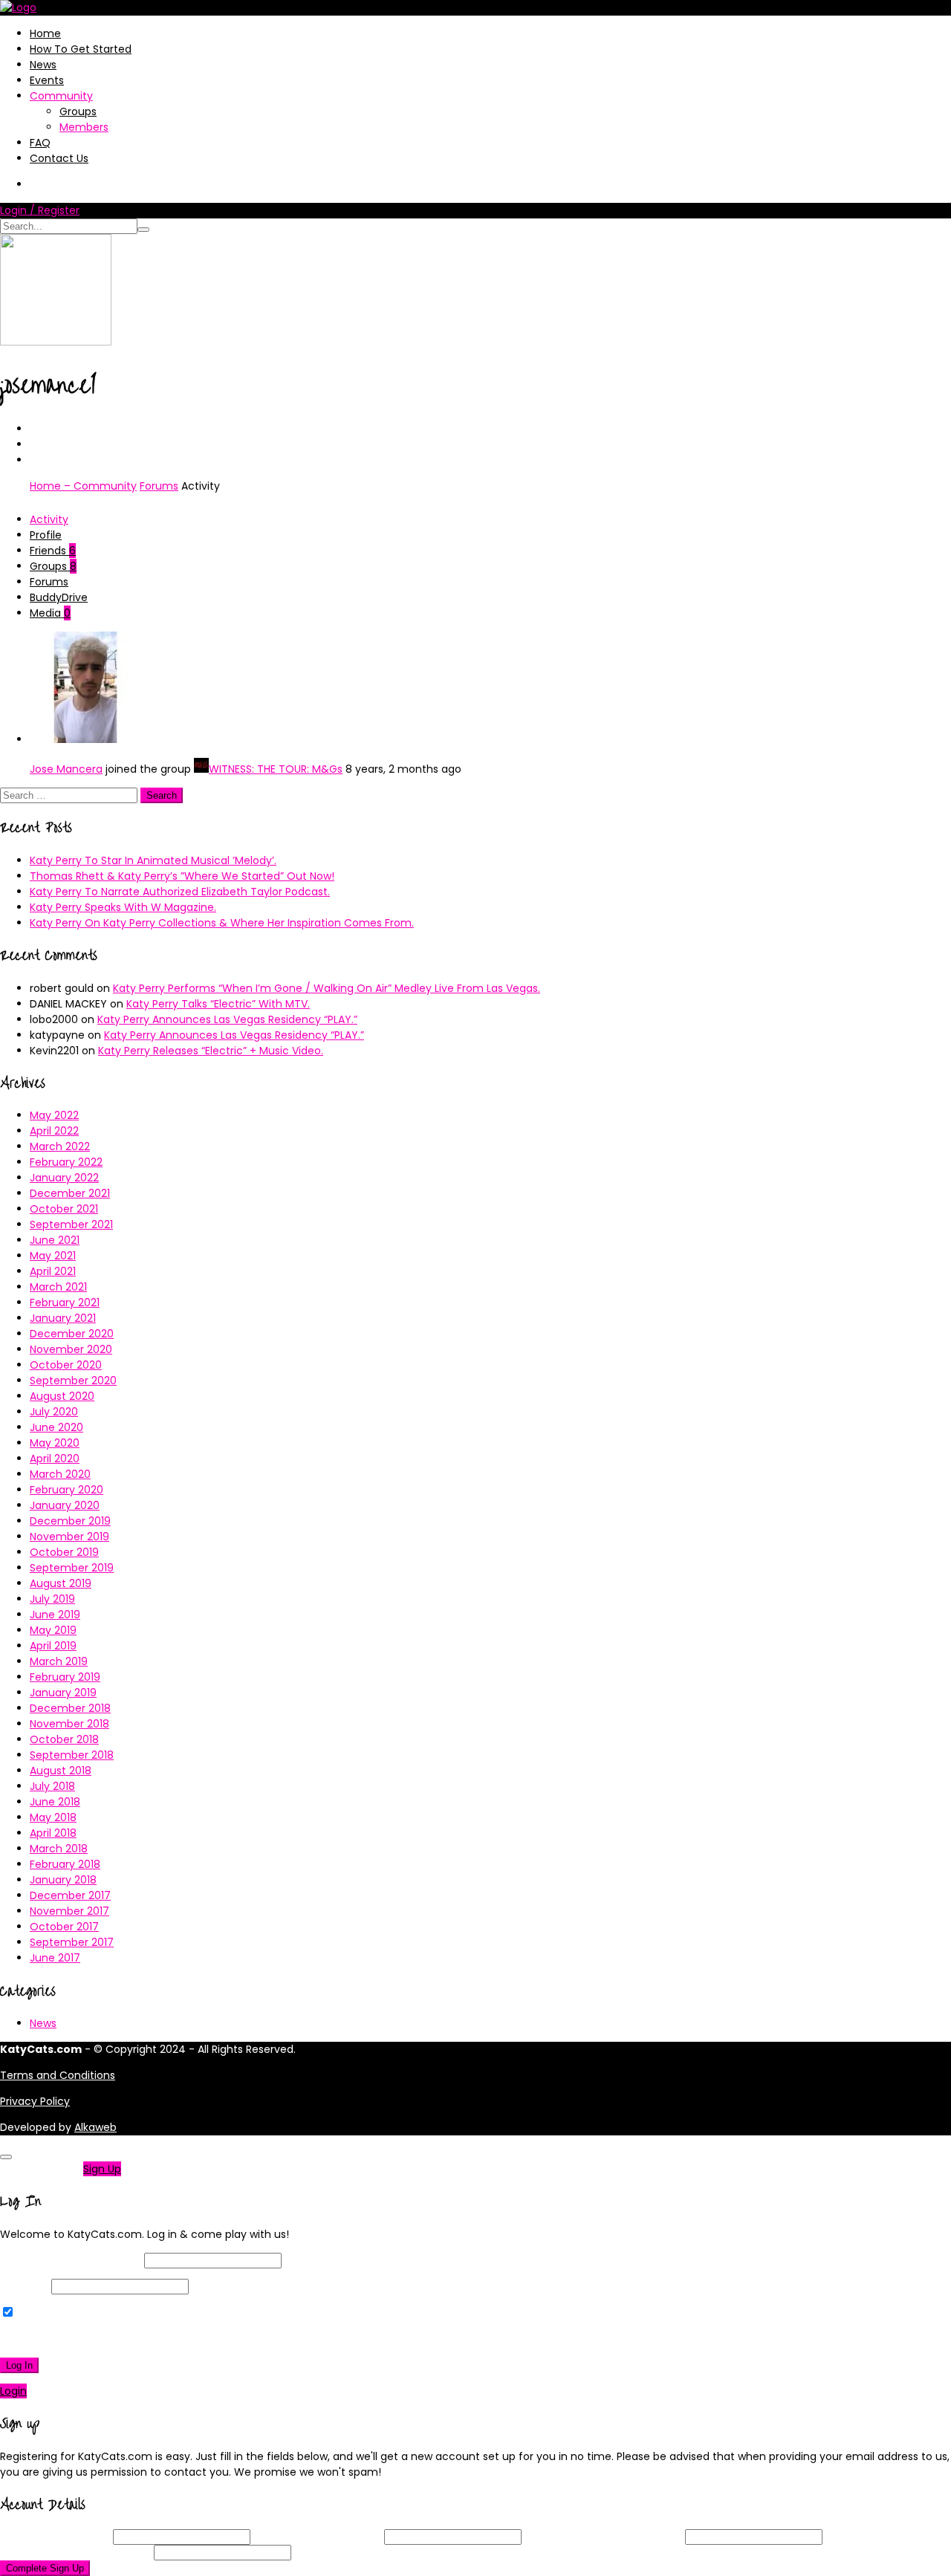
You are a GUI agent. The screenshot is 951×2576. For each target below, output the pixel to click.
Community (61, 96)
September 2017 (72, 1942)
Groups (78, 111)
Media (50, 613)
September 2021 (71, 1224)
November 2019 (69, 1537)
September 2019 (72, 1568)
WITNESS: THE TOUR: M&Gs (276, 769)
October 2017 (64, 1927)
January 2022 (64, 1178)
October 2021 (64, 1209)
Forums (159, 486)
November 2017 (69, 1911)
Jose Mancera (66, 769)
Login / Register (40, 210)
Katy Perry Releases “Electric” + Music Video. (211, 1051)
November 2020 (71, 1349)
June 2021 (55, 1240)
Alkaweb (95, 2127)
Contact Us (59, 158)
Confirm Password (75, 2552)
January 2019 (63, 1693)
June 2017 (55, 1958)
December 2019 (70, 1521)
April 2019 (53, 1646)
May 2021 (53, 1256)
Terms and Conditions (58, 2075)
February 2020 (66, 1490)
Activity (49, 519)
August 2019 (61, 1583)
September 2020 (73, 1381)
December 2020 (72, 1334)
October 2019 (64, 1552)
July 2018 (52, 1786)
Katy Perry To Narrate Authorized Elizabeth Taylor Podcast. (180, 892)
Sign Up (102, 2169)
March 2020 (60, 1474)
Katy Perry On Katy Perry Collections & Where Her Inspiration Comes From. (222, 923)
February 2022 (66, 1162)
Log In (19, 2365)
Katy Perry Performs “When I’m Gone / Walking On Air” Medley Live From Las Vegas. (327, 988)
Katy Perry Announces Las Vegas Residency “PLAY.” (227, 1019)
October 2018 (64, 1739)
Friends (53, 551)
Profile (46, 535)
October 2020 (66, 1365)
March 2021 (58, 1287)
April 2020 (55, 1459)
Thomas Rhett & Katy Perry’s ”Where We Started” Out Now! (182, 876)
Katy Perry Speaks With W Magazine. (123, 907)
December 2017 (70, 1895)
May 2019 (53, 1630)
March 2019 (59, 1661)
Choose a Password (603, 2537)
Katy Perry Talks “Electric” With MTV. (218, 1004)
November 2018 (69, 1724)
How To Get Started (81, 49)
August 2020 (62, 1396)
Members (84, 127)
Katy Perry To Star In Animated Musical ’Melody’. (153, 860)
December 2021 (70, 1193)
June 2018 (55, 1802)
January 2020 (65, 1505)
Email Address (317, 2537)
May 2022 (54, 1115)
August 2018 (61, 1771)
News (43, 65)
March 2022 (60, 1146)
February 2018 (65, 1864)
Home (45, 33)
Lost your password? (58, 2339)
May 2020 (55, 1443)
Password (24, 2286)
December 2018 (70, 1708)
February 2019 (65, 1677)
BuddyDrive (59, 597)
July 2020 (54, 1412)
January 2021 (63, 1318)
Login (13, 2391)
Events (47, 80)
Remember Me (55, 2313)
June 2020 (56, 1427)
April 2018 (53, 1833)
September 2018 (72, 1755)
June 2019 (55, 1615)
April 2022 (54, 1131)
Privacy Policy (35, 2101)
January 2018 (63, 1880)
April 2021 (53, 1271)
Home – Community (83, 486)
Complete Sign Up (45, 2568)
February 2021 (65, 1302)
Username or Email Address (71, 2260)
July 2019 (52, 1599)
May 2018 (53, 1817)
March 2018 (59, 1849)
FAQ (40, 143)
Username (55, 2537)
